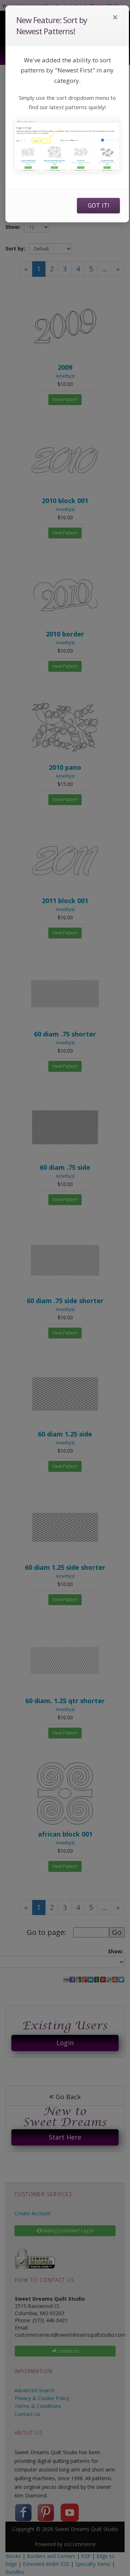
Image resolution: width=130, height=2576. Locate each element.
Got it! (98, 205)
